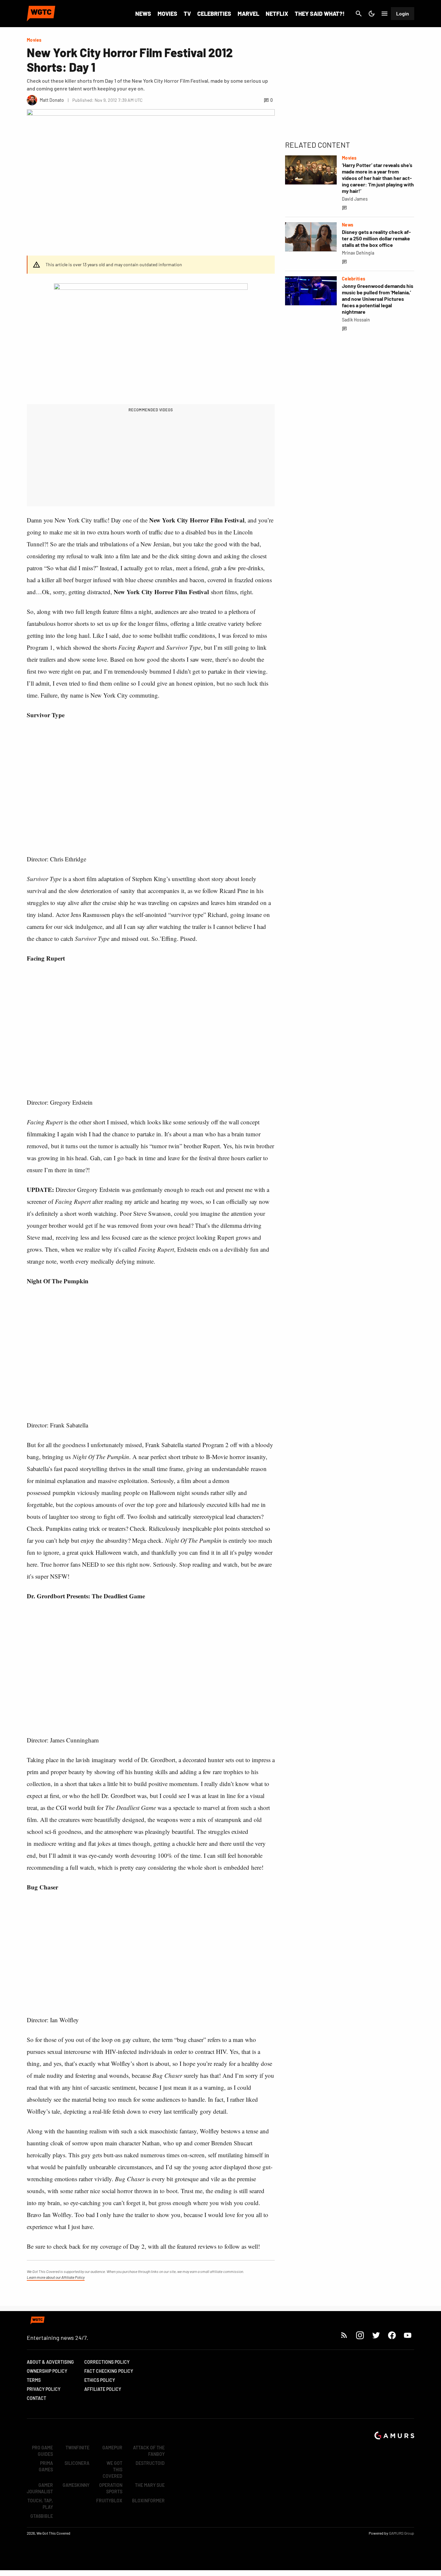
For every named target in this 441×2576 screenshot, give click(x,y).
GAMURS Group (402, 2533)
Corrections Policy (107, 2362)
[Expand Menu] (385, 14)
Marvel (248, 14)
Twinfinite (77, 2448)
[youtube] (408, 2335)
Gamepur (112, 2448)
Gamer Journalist (40, 2488)
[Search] (359, 14)
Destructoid (150, 2463)
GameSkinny (76, 2485)
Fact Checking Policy (109, 2371)
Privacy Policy (44, 2389)
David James (355, 199)
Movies (167, 14)
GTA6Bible (42, 2516)
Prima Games (46, 2466)
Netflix (277, 14)
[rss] (344, 2335)
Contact (36, 2398)
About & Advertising (50, 2362)
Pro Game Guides (42, 2451)
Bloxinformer (148, 2501)
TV (187, 14)
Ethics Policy (100, 2380)
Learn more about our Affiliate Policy (56, 2277)
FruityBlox (109, 2501)
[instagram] (360, 2335)
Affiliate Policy (103, 2389)
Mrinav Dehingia (358, 253)
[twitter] (376, 2335)
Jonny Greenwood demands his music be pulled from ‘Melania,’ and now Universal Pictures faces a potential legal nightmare (378, 299)
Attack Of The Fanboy (149, 2451)
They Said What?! (320, 14)
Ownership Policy (47, 2371)
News (143, 14)
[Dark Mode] (372, 14)
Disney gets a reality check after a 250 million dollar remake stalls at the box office (376, 238)
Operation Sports (111, 2488)
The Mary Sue (150, 2485)
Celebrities (214, 14)
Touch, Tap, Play (40, 2504)
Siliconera (77, 2463)
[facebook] (392, 2335)
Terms (34, 2380)
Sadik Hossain (356, 320)
